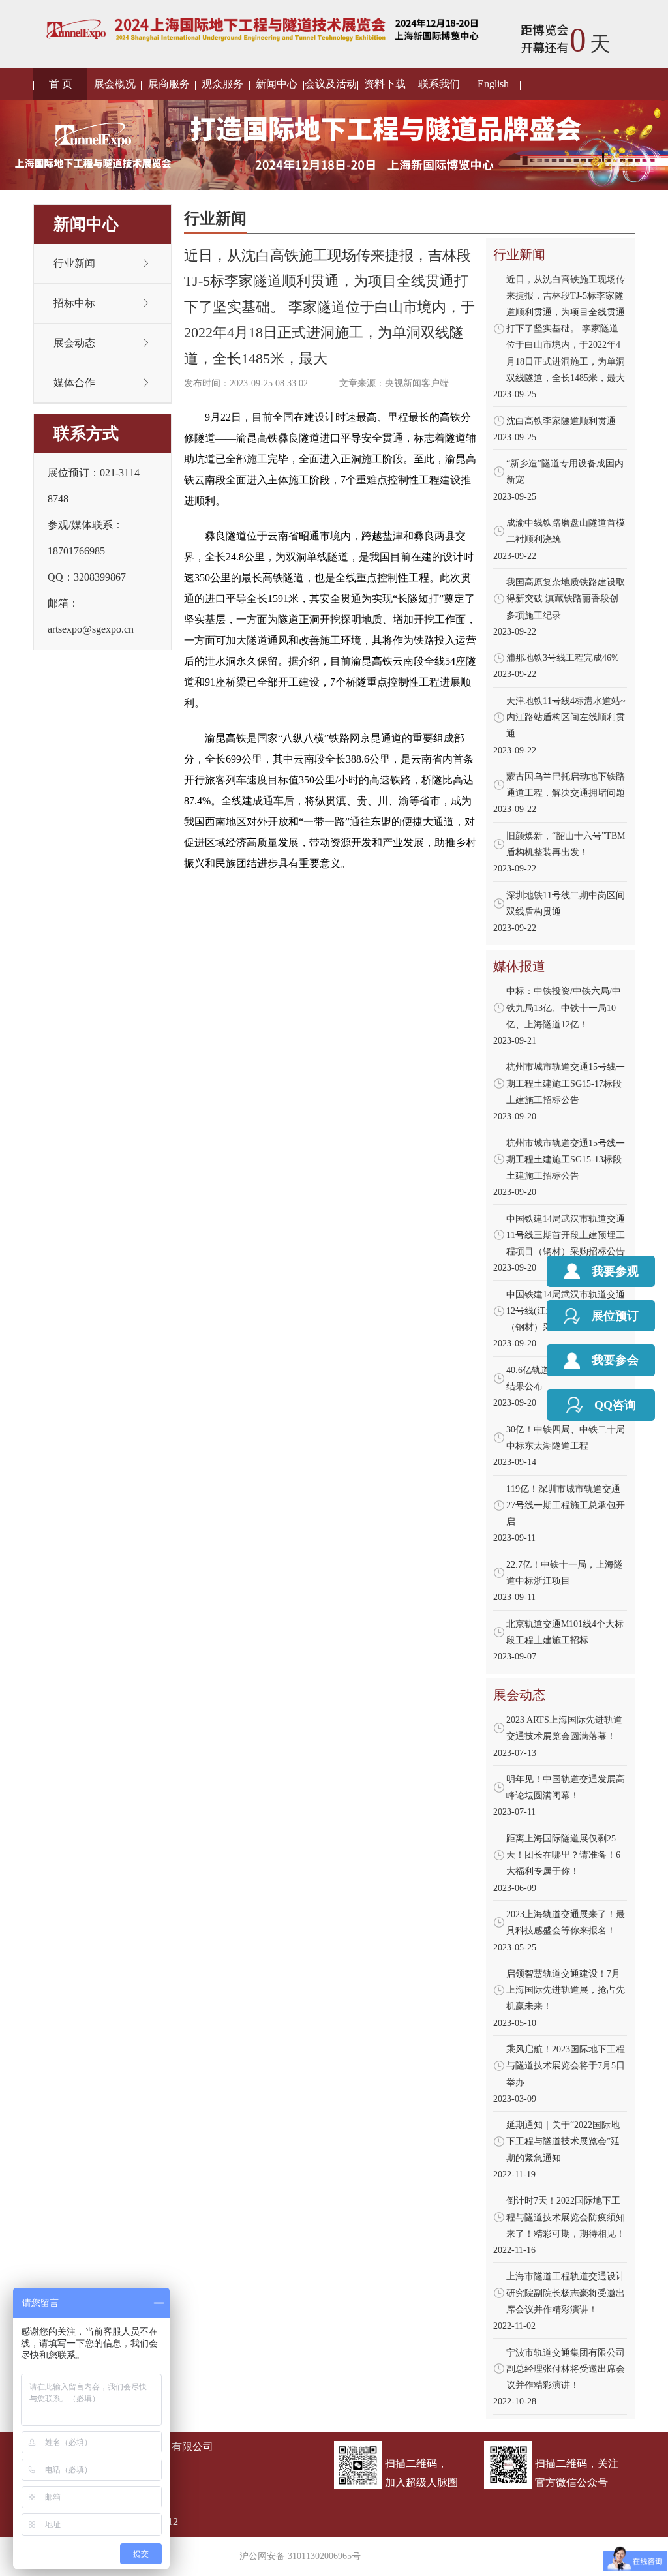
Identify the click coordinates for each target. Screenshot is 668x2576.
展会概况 (115, 84)
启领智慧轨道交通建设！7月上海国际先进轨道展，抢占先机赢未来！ (566, 1990)
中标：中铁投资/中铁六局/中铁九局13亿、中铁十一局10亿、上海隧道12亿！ (564, 1008)
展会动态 (74, 343)
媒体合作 (74, 383)
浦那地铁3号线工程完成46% (563, 658)
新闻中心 (277, 84)
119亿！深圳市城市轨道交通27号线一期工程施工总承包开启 (566, 1505)
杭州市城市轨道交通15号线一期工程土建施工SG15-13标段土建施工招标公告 (566, 1159)
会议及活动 (331, 84)
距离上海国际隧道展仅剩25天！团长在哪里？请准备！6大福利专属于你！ (563, 1855)
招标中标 (74, 303)
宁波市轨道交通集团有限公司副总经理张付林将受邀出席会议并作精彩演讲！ (566, 2369)
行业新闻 (74, 263)
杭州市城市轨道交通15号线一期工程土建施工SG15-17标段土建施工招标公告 (566, 1083)
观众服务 (222, 84)
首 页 (61, 84)
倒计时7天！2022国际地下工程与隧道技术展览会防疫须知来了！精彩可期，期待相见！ (566, 2217)
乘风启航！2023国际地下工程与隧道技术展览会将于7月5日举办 (566, 2066)
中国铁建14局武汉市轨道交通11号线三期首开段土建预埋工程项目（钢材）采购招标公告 (566, 1235)
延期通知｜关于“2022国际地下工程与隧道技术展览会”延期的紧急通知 (563, 2141)
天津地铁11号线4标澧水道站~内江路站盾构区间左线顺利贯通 (566, 717)
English (493, 84)
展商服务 (169, 84)
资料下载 (385, 84)
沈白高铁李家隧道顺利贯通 (561, 421)
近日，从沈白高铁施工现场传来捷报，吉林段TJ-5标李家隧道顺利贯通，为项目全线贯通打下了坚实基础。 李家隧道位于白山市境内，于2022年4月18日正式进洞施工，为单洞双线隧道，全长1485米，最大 (566, 329)
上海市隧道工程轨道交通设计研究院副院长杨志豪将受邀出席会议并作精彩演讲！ (566, 2293)
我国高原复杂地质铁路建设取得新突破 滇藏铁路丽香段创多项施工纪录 (566, 599)
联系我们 (439, 84)
